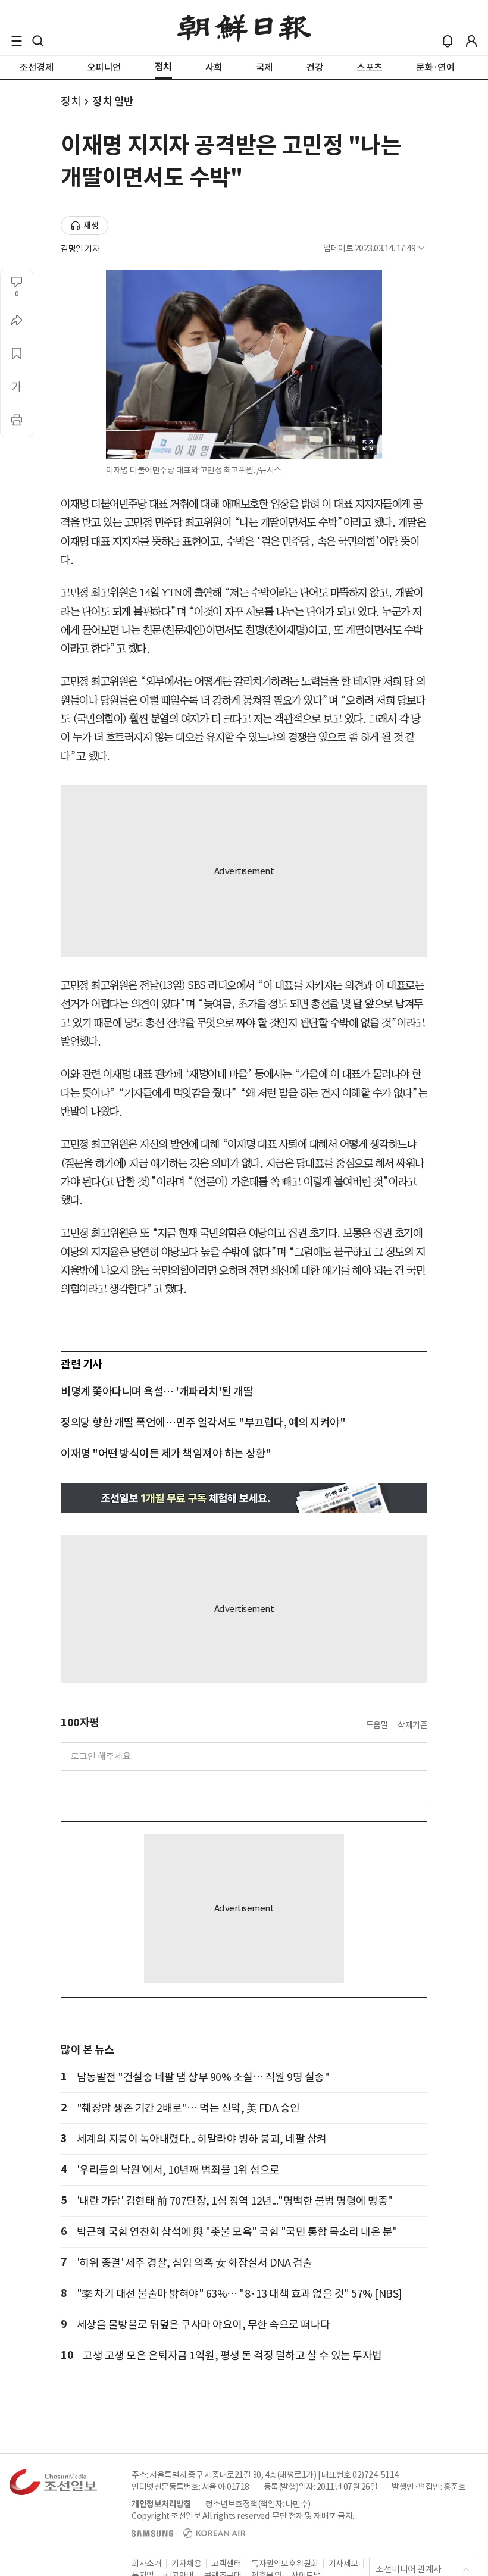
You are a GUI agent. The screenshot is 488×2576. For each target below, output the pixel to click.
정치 (71, 101)
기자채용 (186, 2564)
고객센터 (226, 2564)
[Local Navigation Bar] (17, 41)
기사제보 (343, 2564)
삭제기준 (412, 1725)
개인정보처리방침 (161, 2504)
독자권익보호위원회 (285, 2564)
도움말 (377, 1725)
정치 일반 (113, 101)
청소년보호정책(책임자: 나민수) (258, 2504)
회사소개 (146, 2564)
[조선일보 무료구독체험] (244, 1498)
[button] (17, 41)
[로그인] (471, 41)
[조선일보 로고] (244, 28)
